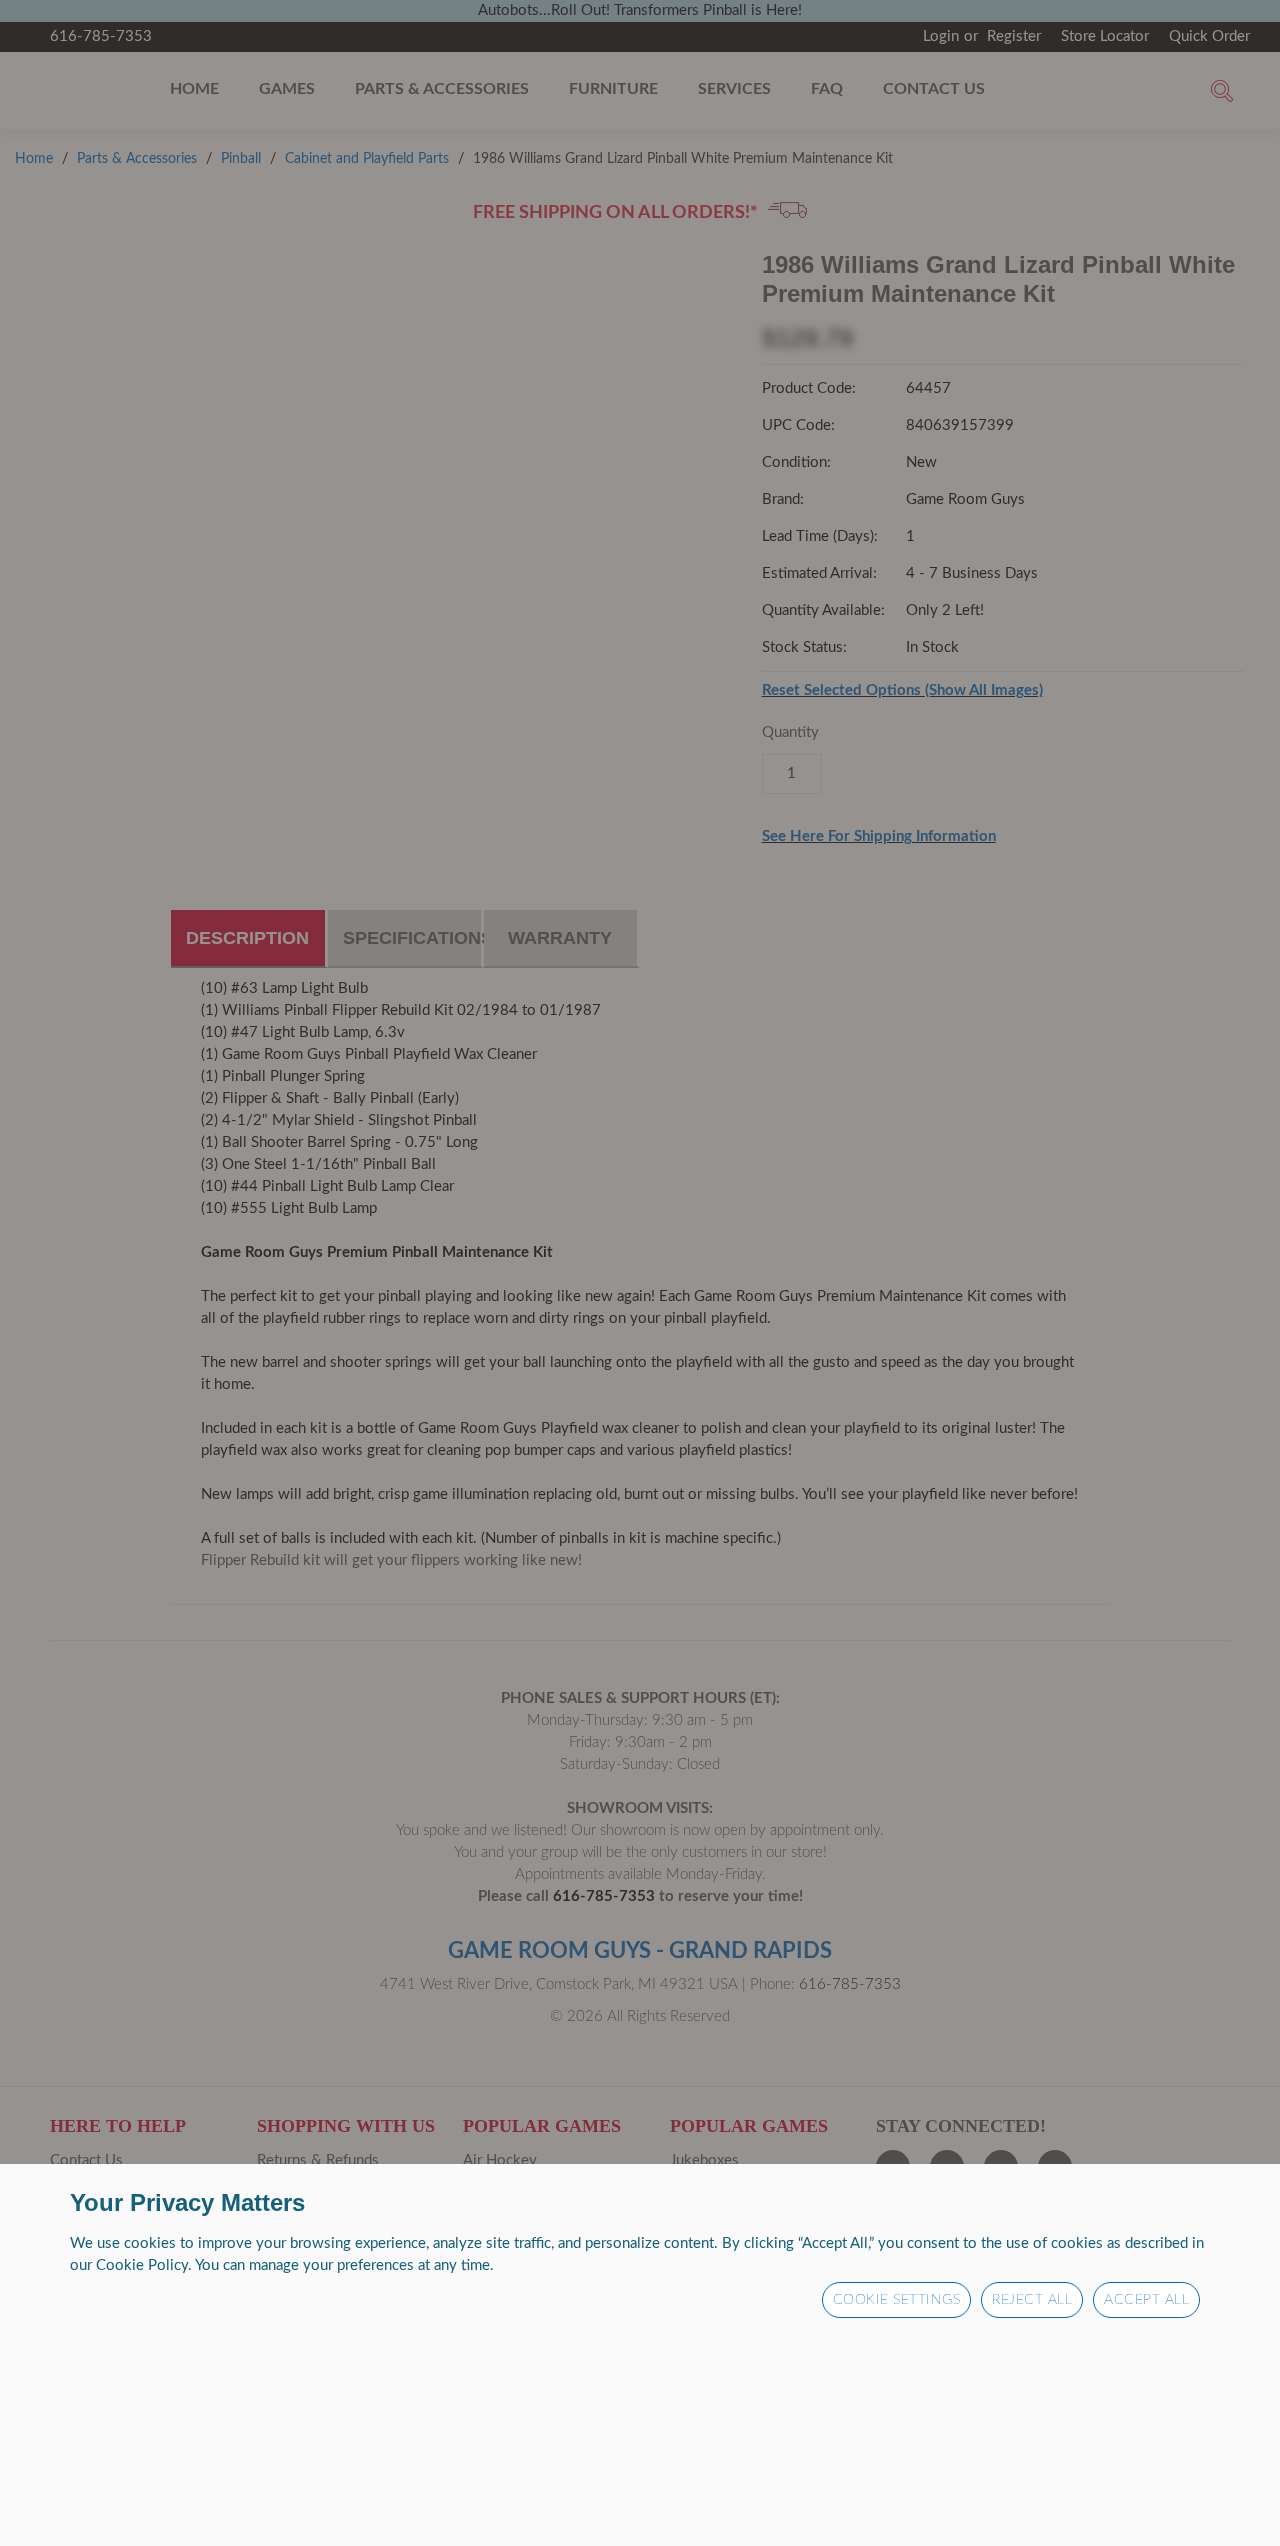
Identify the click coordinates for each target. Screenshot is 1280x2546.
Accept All (1146, 2300)
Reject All (1032, 2300)
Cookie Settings (897, 2300)
